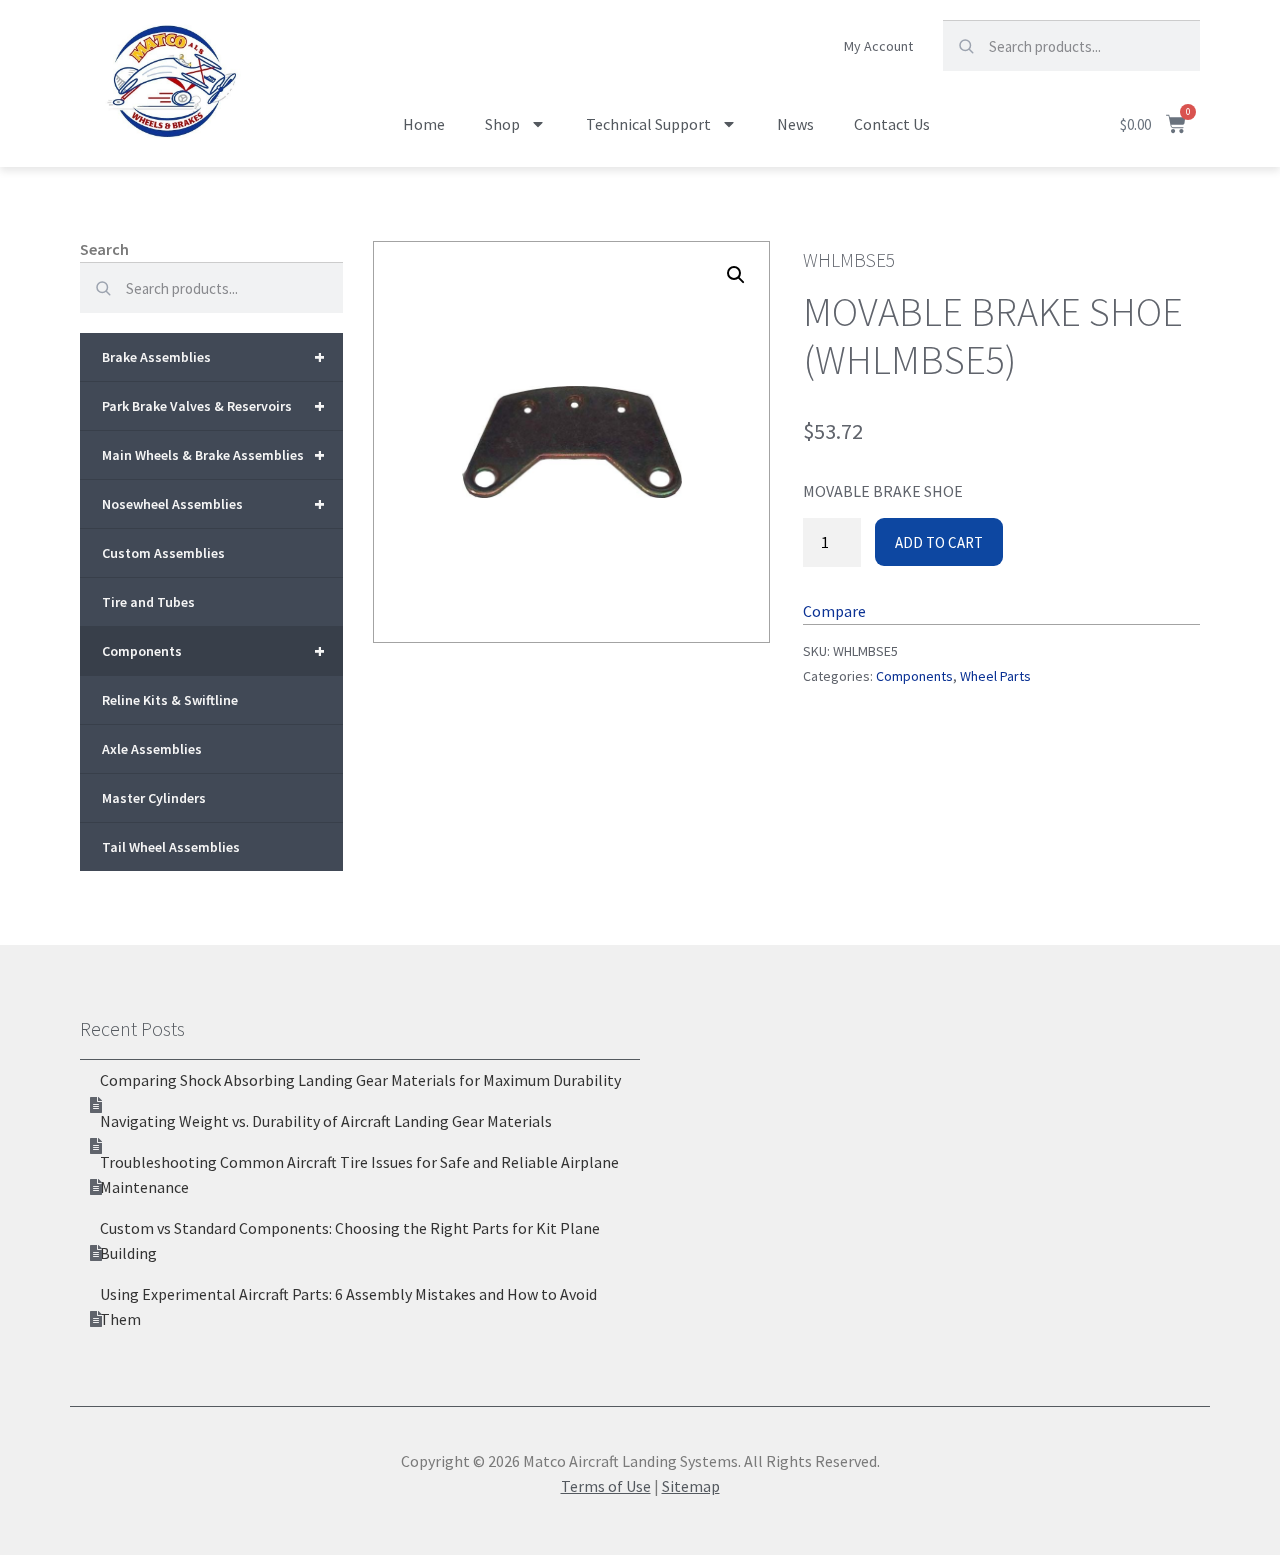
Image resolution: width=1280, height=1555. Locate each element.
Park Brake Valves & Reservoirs (213, 405)
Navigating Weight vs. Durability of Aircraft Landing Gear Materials (326, 1121)
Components (213, 650)
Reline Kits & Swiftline (170, 700)
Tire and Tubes (148, 602)
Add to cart (939, 542)
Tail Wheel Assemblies (171, 847)
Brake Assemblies (213, 356)
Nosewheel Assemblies (213, 503)
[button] (736, 275)
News (795, 124)
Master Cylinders (154, 798)
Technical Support (648, 124)
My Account (878, 46)
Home (424, 124)
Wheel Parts (995, 676)
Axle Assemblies (152, 749)
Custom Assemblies (163, 553)
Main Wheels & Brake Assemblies (213, 454)
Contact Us (892, 124)
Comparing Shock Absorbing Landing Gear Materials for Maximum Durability (360, 1080)
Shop (502, 124)
